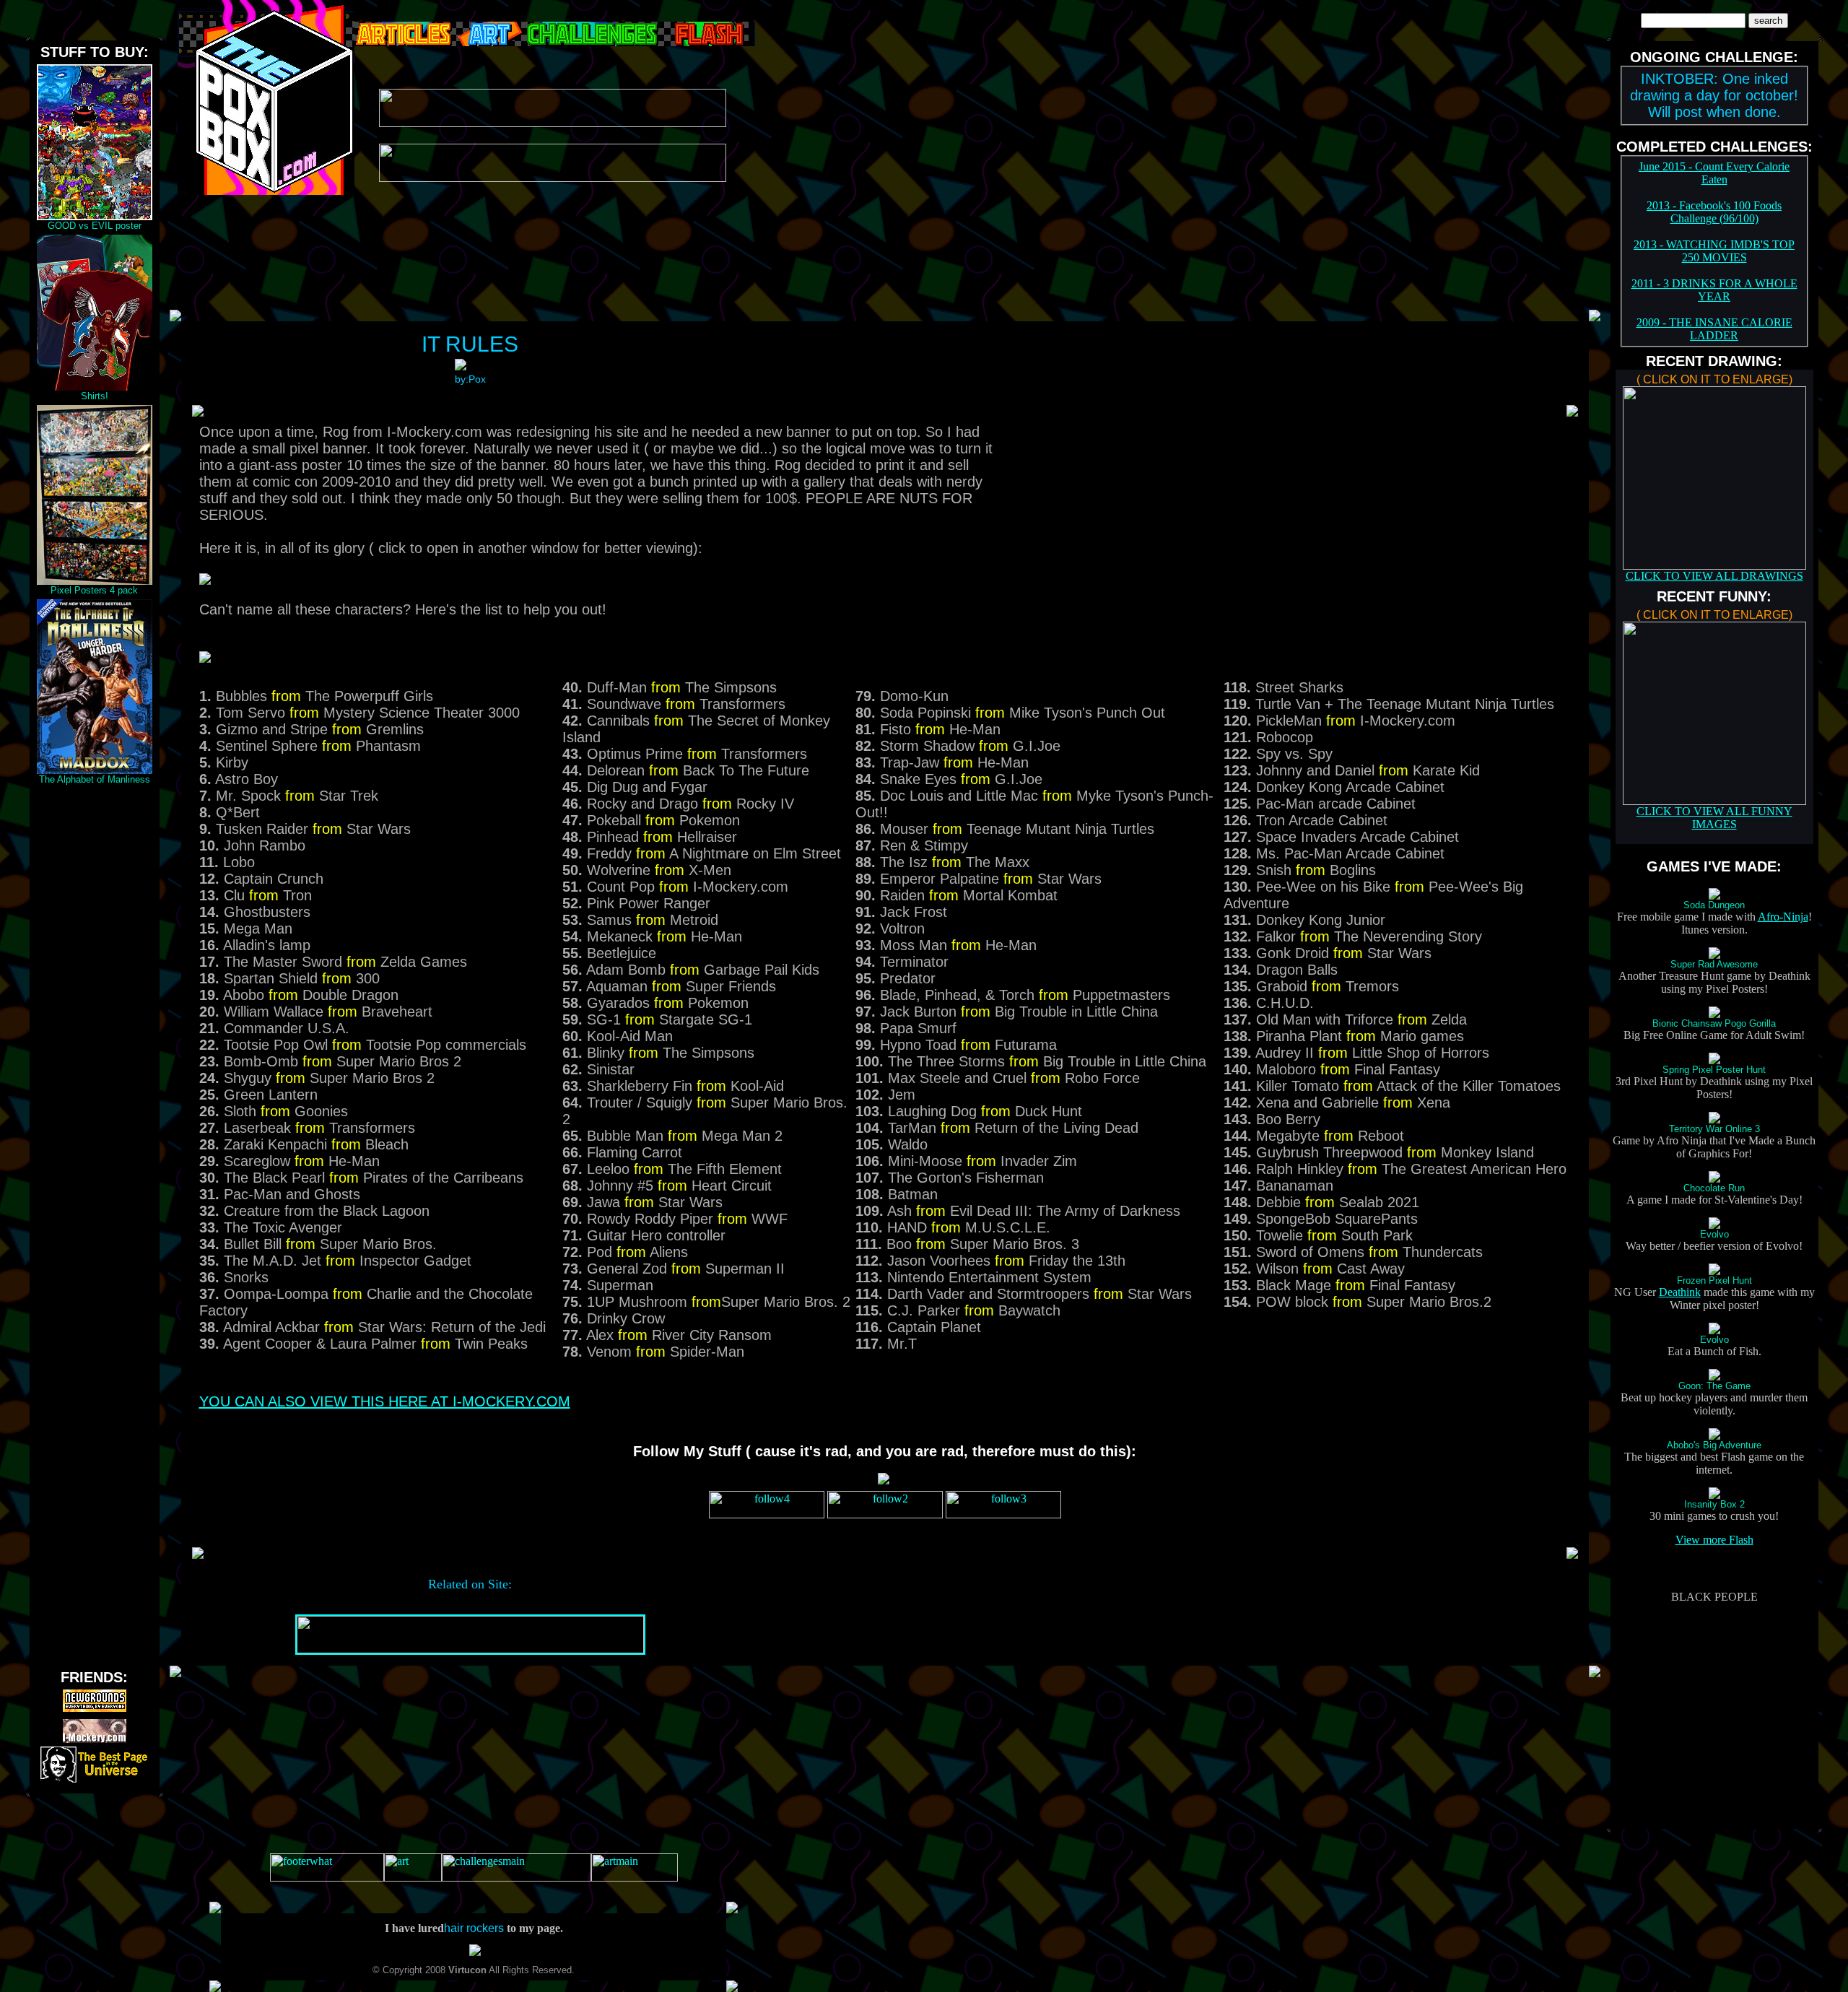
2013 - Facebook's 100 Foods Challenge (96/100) (1714, 212)
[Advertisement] (95, 1005)
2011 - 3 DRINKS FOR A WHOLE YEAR (1714, 290)
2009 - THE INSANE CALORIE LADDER (1714, 329)
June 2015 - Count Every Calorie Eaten (1714, 173)
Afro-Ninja (1783, 917)
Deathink (1680, 1292)
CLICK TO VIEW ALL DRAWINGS (1714, 576)
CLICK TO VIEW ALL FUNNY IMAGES (1714, 818)
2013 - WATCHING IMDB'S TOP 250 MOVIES (1714, 251)
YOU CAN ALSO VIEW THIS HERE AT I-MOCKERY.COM (385, 1401)
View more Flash (1714, 1540)
